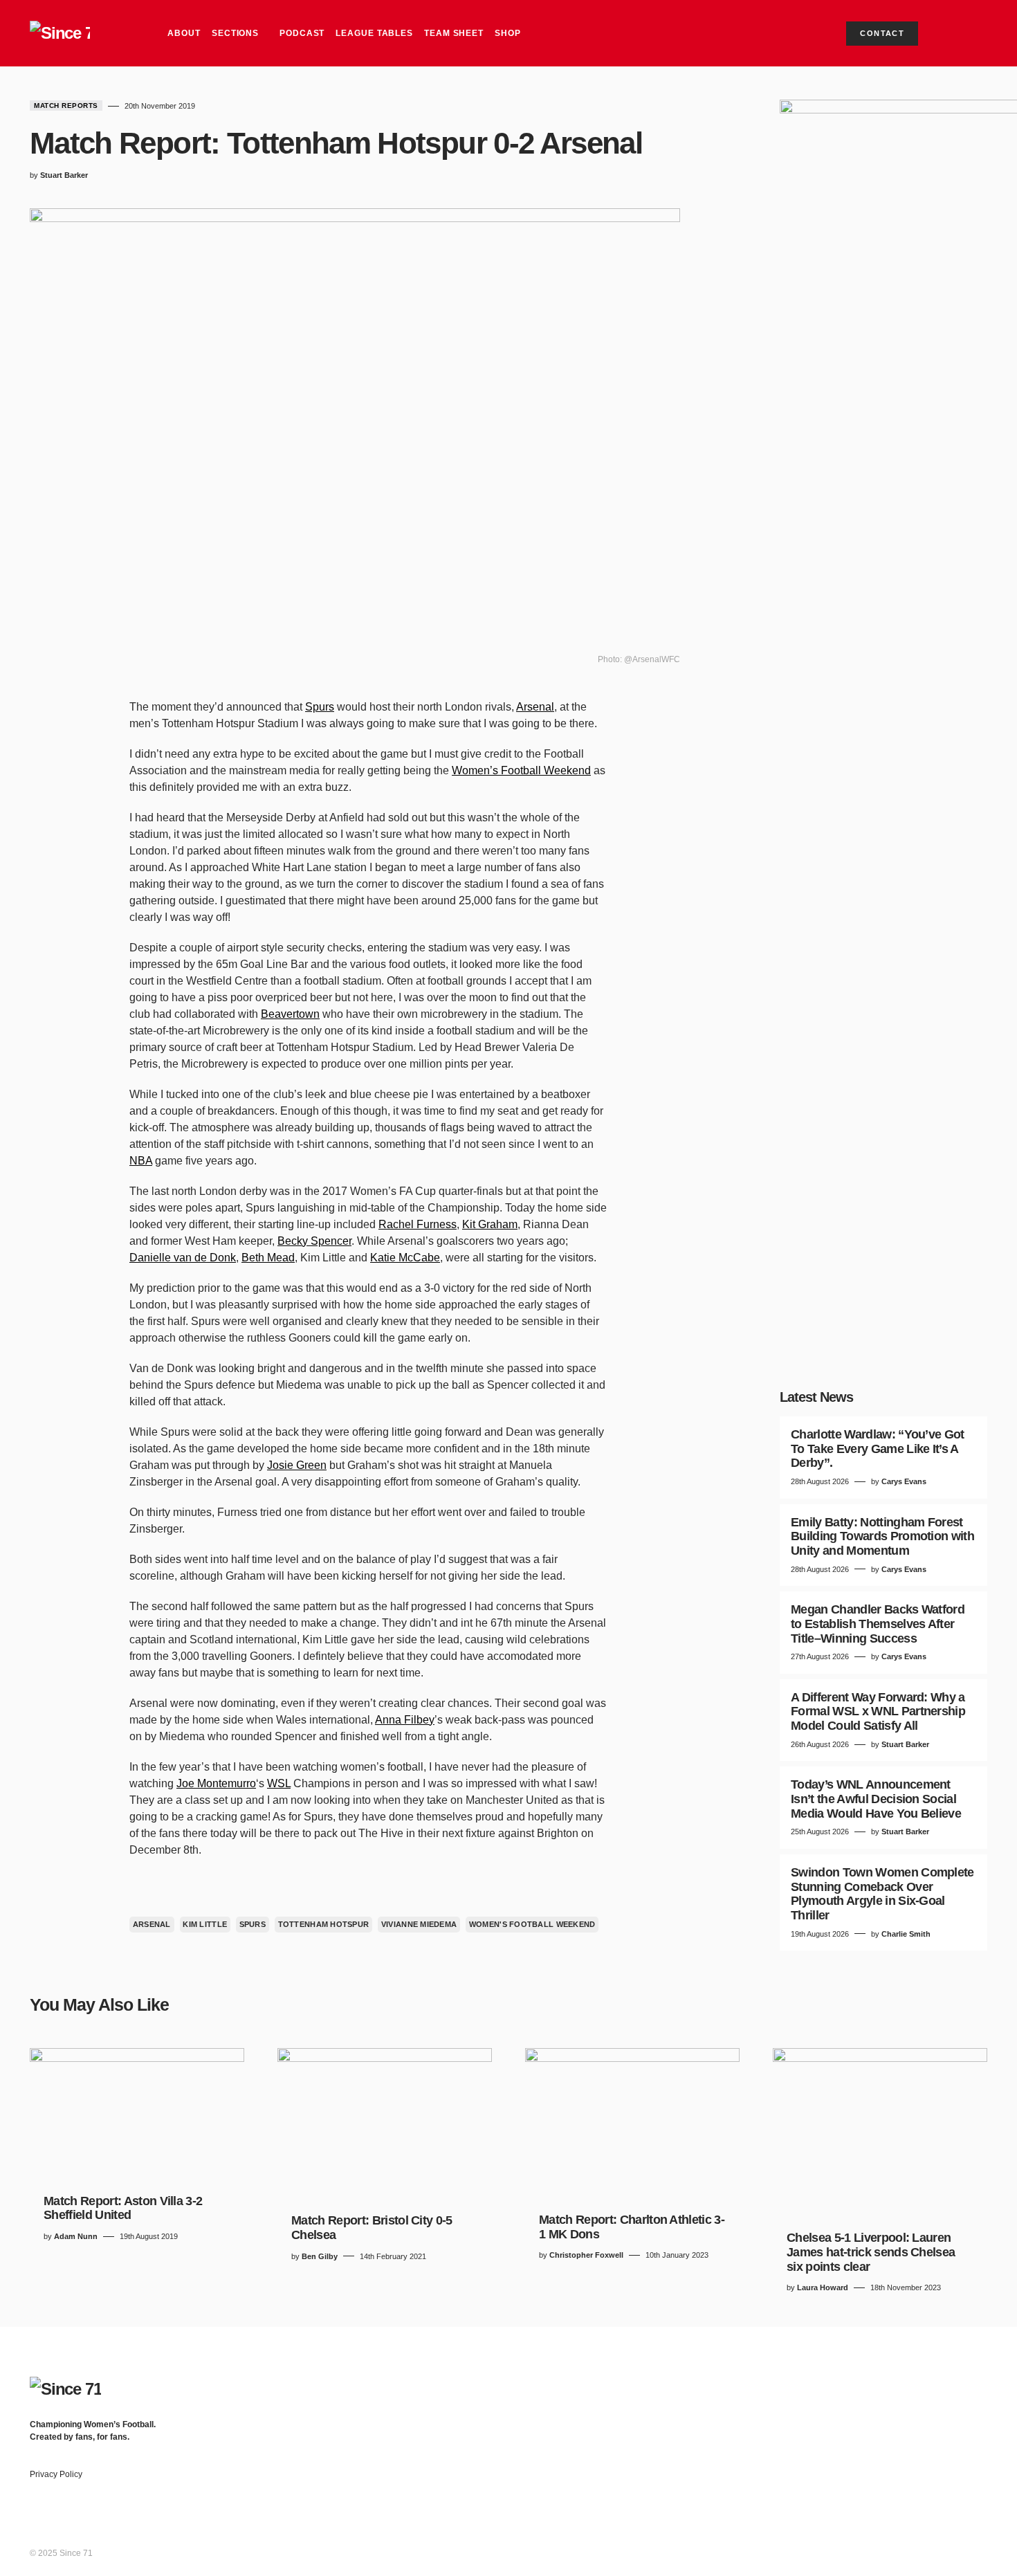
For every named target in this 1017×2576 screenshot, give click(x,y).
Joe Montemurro (216, 1783)
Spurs (320, 707)
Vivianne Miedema (419, 1924)
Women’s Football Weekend (521, 770)
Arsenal (535, 707)
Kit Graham (490, 1224)
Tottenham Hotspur (324, 1924)
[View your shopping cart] (950, 33)
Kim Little (205, 1924)
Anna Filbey (405, 1720)
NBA (141, 1161)
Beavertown (290, 1014)
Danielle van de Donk (183, 1258)
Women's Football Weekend (532, 1924)
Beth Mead (268, 1258)
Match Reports (66, 106)
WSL (279, 1783)
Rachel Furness (418, 1224)
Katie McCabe (405, 1258)
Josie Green (297, 1465)
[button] (975, 33)
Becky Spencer (314, 1241)
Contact (882, 33)
